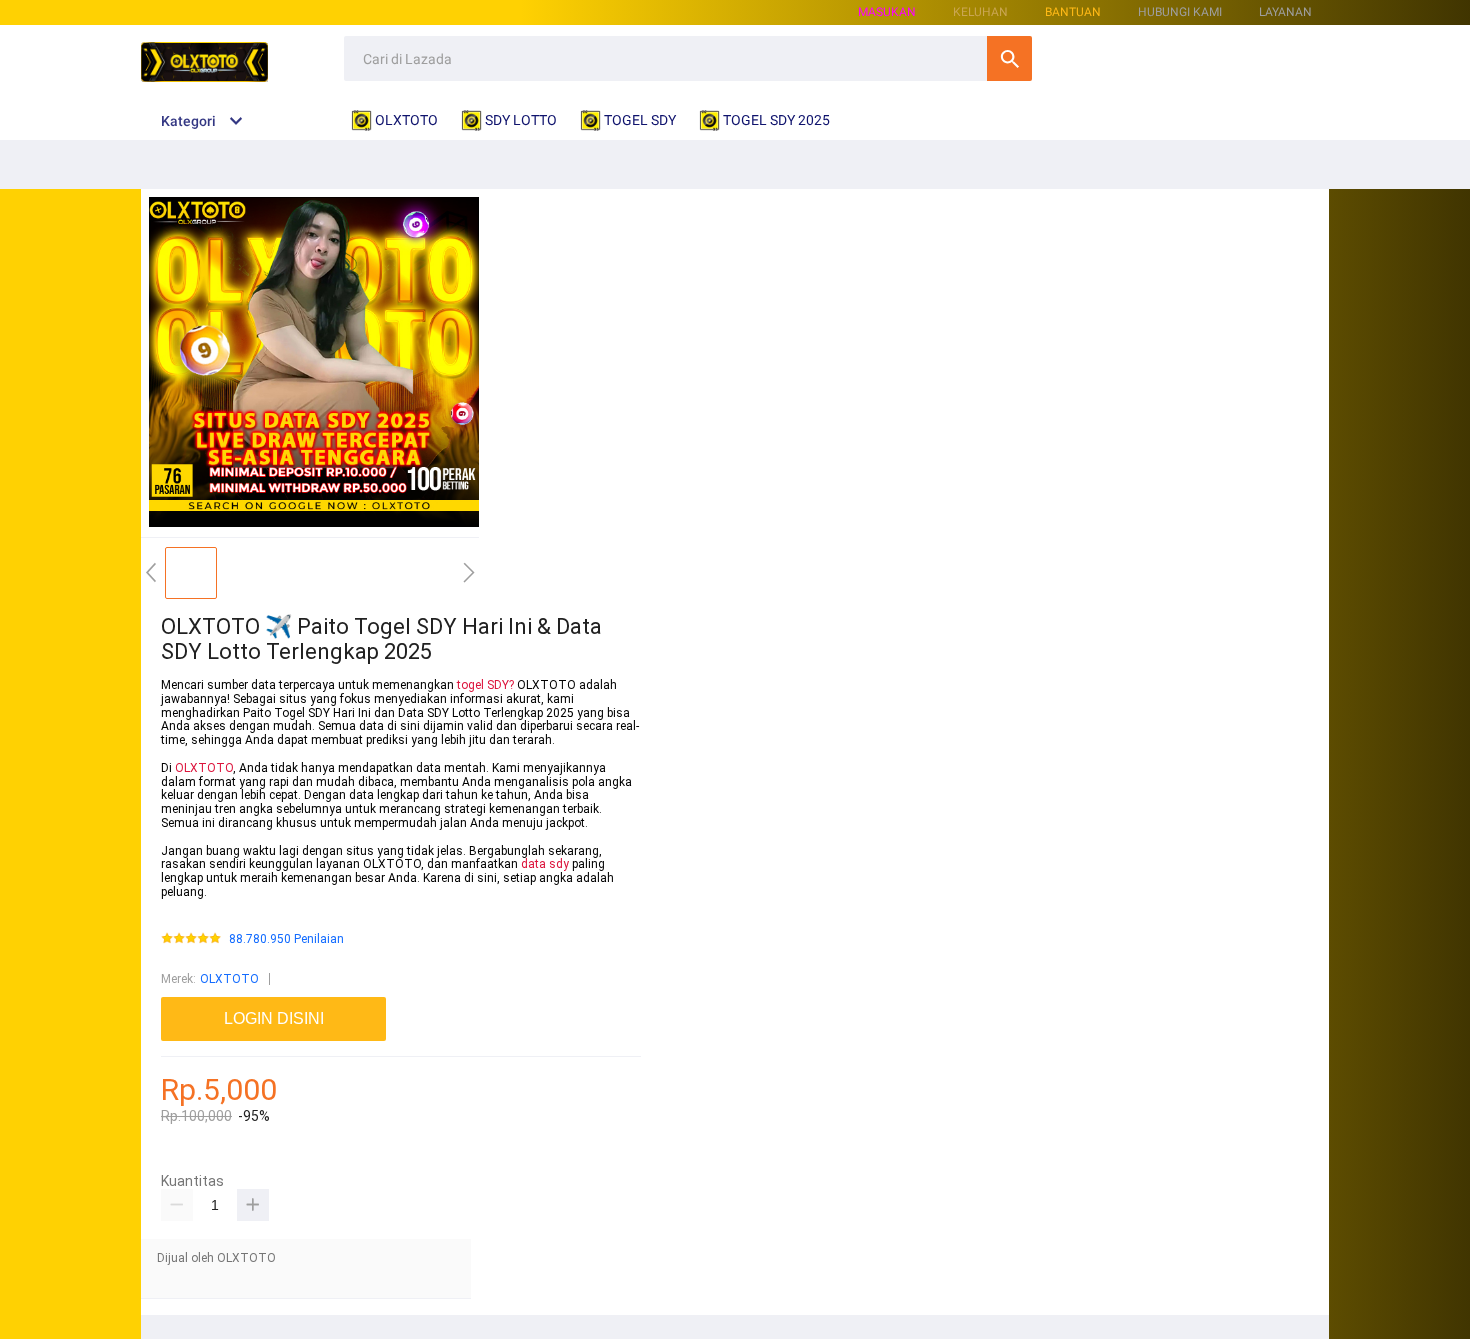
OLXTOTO (204, 768)
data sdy (545, 864)
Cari (1009, 58)
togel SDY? (485, 685)
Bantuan (1073, 12)
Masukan (887, 12)
